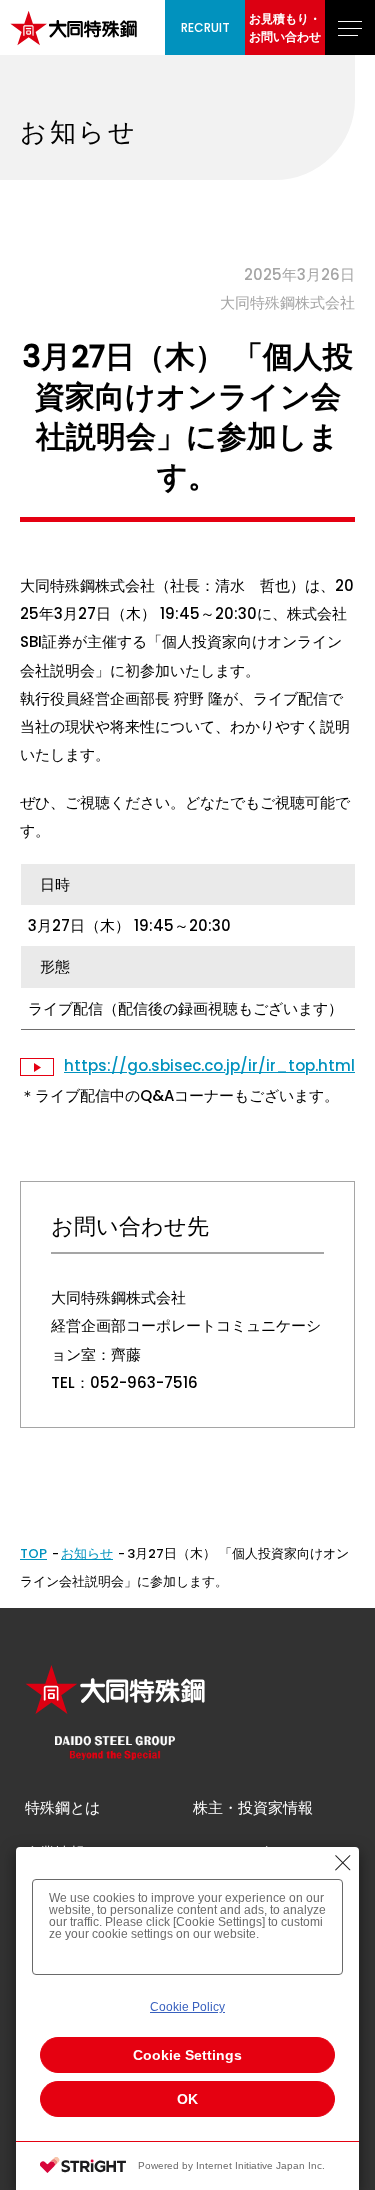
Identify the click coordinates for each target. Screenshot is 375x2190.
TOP (33, 1553)
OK (187, 2099)
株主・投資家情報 (253, 1807)
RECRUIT (205, 27)
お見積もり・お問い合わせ (285, 27)
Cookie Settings (187, 2055)
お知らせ (87, 1553)
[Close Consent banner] (343, 1863)
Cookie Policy (187, 2007)
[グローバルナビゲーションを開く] (350, 27)
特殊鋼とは (62, 1807)
